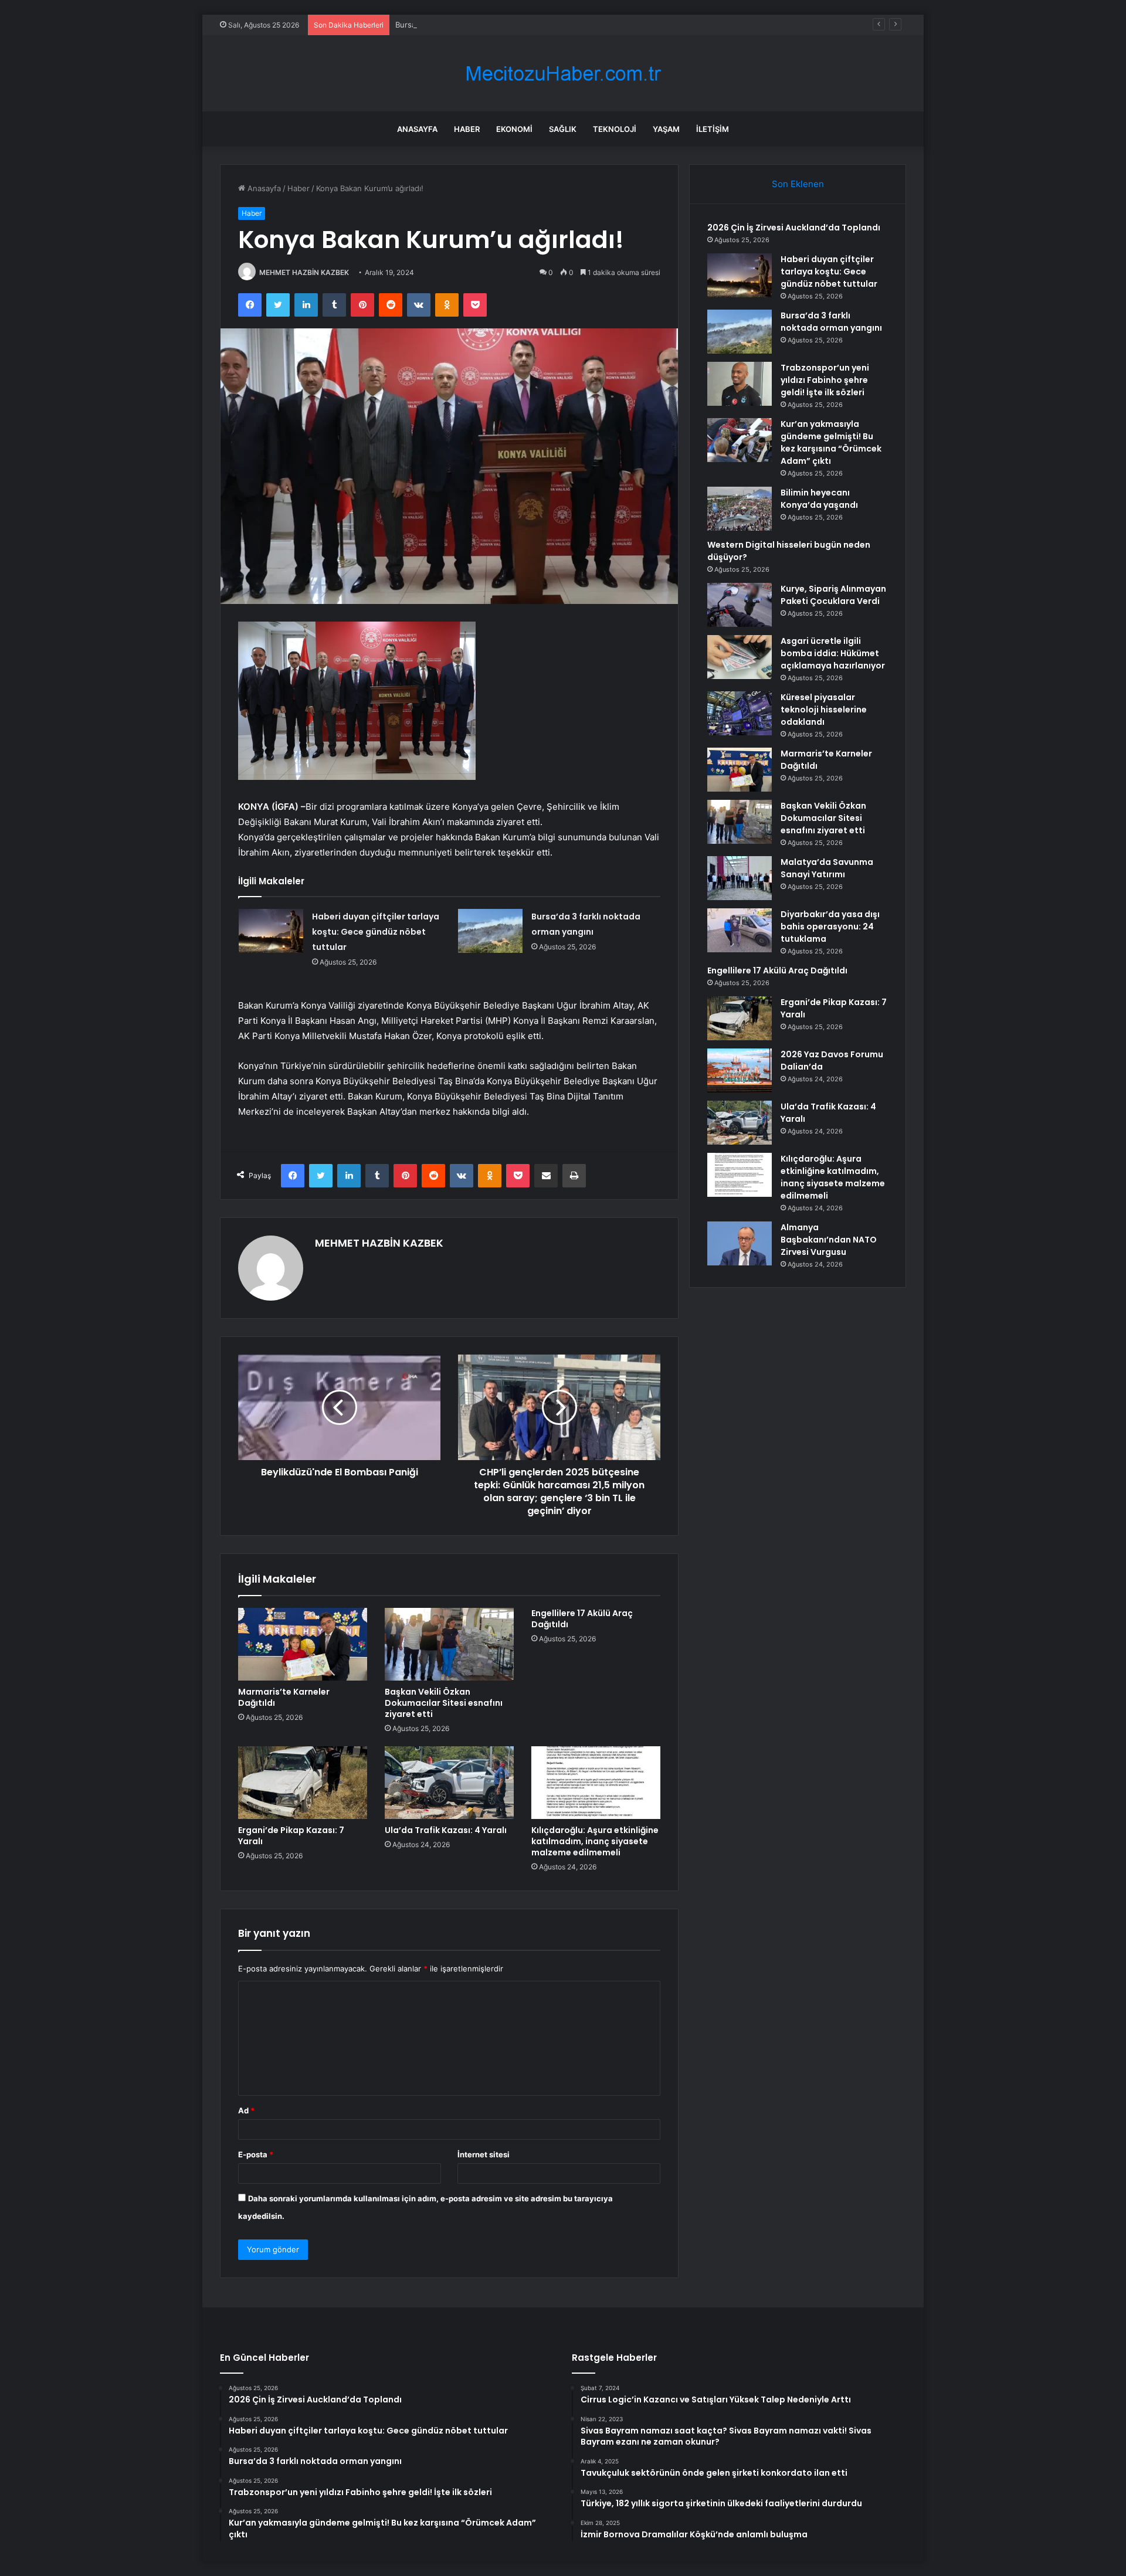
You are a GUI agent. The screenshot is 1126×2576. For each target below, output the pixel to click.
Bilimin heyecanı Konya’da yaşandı (819, 499)
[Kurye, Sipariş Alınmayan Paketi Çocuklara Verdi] (740, 605)
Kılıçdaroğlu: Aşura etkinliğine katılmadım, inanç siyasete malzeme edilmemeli (595, 1841)
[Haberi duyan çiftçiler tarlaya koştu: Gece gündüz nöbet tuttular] (271, 931)
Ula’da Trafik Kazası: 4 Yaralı (446, 1830)
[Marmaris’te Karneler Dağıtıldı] (303, 1644)
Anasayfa (417, 129)
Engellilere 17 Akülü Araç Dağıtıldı (582, 1619)
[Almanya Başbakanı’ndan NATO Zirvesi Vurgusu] (740, 1243)
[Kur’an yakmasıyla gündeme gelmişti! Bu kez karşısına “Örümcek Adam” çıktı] (740, 440)
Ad (246, 2110)
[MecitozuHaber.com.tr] (563, 74)
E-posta (256, 2154)
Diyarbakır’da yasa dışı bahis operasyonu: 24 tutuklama (830, 926)
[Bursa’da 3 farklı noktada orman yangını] (490, 931)
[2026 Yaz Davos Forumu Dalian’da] (740, 1070)
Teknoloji (615, 129)
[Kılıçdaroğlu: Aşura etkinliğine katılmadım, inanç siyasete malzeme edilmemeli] (596, 1783)
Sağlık (563, 129)
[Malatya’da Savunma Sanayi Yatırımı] (740, 878)
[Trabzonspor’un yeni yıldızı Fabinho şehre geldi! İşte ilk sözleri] (740, 384)
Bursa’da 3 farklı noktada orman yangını (466, 25)
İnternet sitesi (484, 2154)
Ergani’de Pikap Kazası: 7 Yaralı (291, 1836)
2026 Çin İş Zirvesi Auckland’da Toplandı (794, 228)
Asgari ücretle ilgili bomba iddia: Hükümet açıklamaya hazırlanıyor (833, 653)
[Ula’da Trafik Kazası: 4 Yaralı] (449, 1783)
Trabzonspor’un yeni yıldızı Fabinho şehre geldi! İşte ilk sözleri (825, 380)
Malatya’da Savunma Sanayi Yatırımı (827, 868)
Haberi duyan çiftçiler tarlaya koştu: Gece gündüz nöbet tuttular (376, 932)
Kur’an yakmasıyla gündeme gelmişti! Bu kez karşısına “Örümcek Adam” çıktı (831, 442)
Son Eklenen (798, 184)
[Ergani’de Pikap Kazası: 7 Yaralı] (303, 1783)
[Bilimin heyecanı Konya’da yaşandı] (740, 509)
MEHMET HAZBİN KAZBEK (304, 272)
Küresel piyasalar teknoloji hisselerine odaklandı (824, 710)
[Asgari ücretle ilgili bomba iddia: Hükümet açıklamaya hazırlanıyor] (740, 657)
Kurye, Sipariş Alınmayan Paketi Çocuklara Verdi (833, 595)
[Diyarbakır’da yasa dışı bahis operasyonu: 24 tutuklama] (740, 930)
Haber (467, 129)
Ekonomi (514, 129)
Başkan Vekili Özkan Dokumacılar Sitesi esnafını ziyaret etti (444, 1703)
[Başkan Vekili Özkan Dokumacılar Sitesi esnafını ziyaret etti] (449, 1644)
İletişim (713, 129)
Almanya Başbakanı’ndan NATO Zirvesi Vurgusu (829, 1240)
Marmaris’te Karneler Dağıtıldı (284, 1697)
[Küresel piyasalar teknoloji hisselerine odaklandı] (740, 713)
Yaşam (666, 129)
